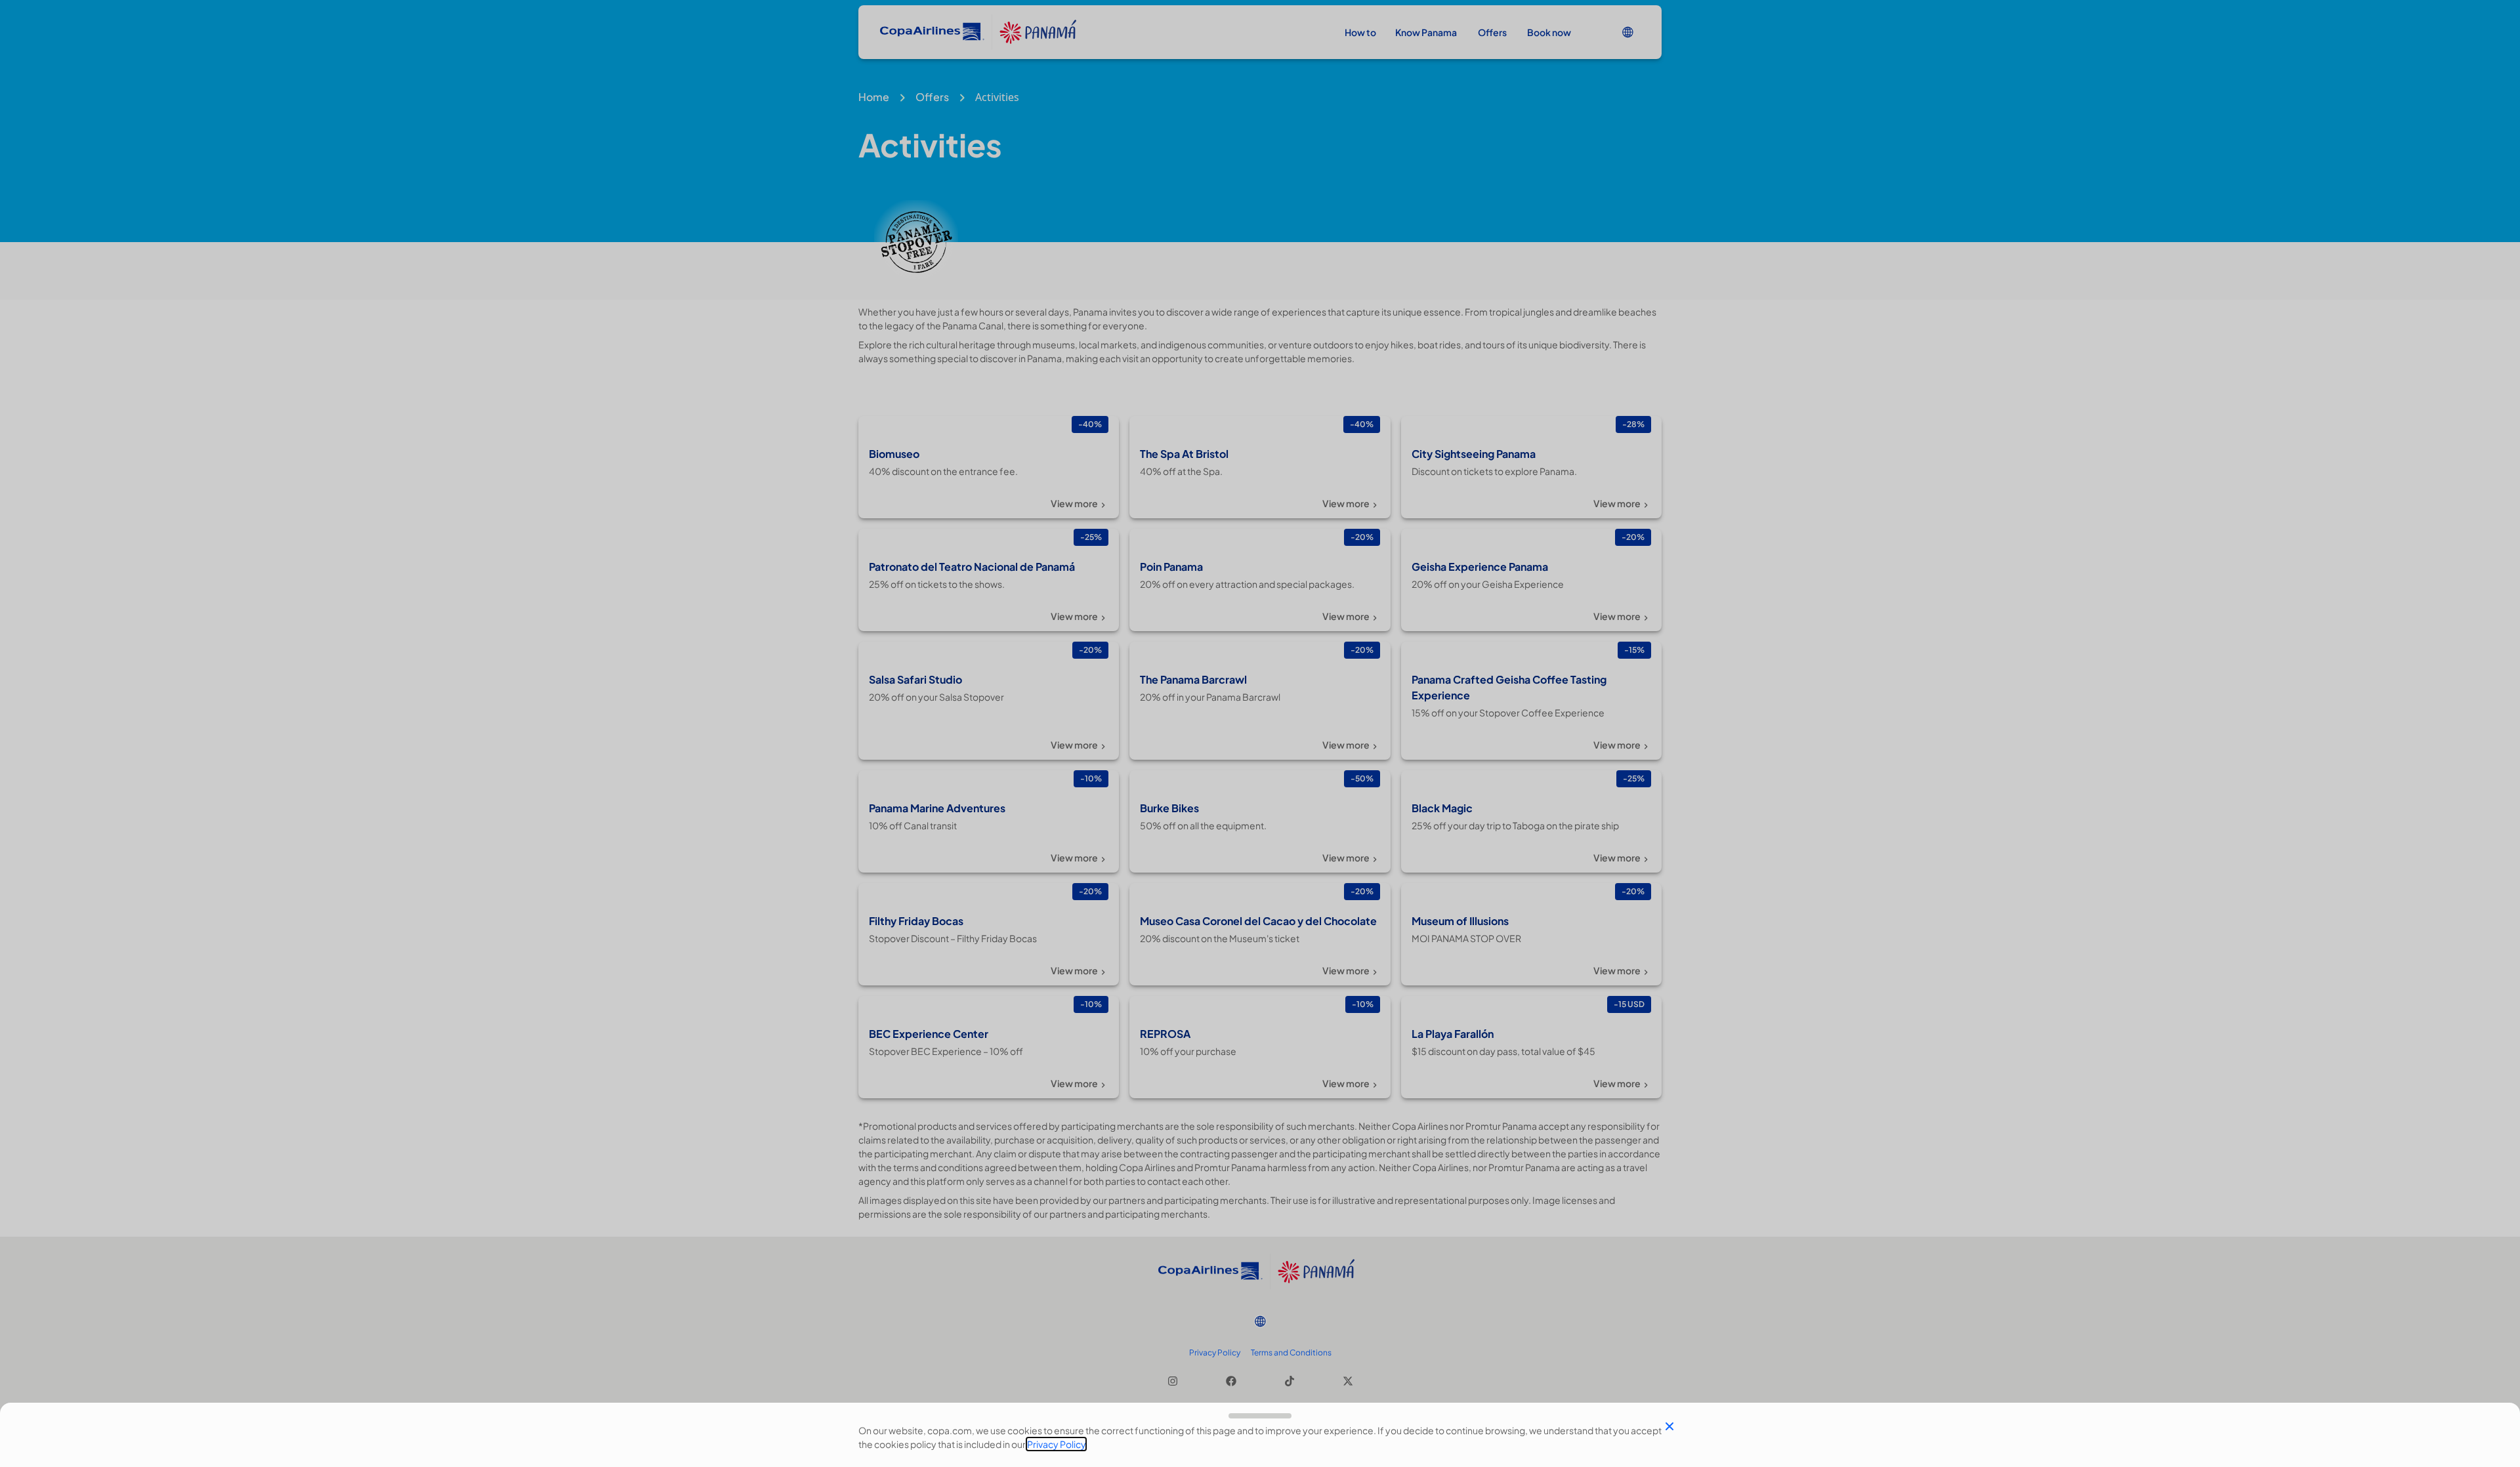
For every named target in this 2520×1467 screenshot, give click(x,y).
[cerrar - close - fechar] (1669, 1426)
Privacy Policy (1056, 1444)
